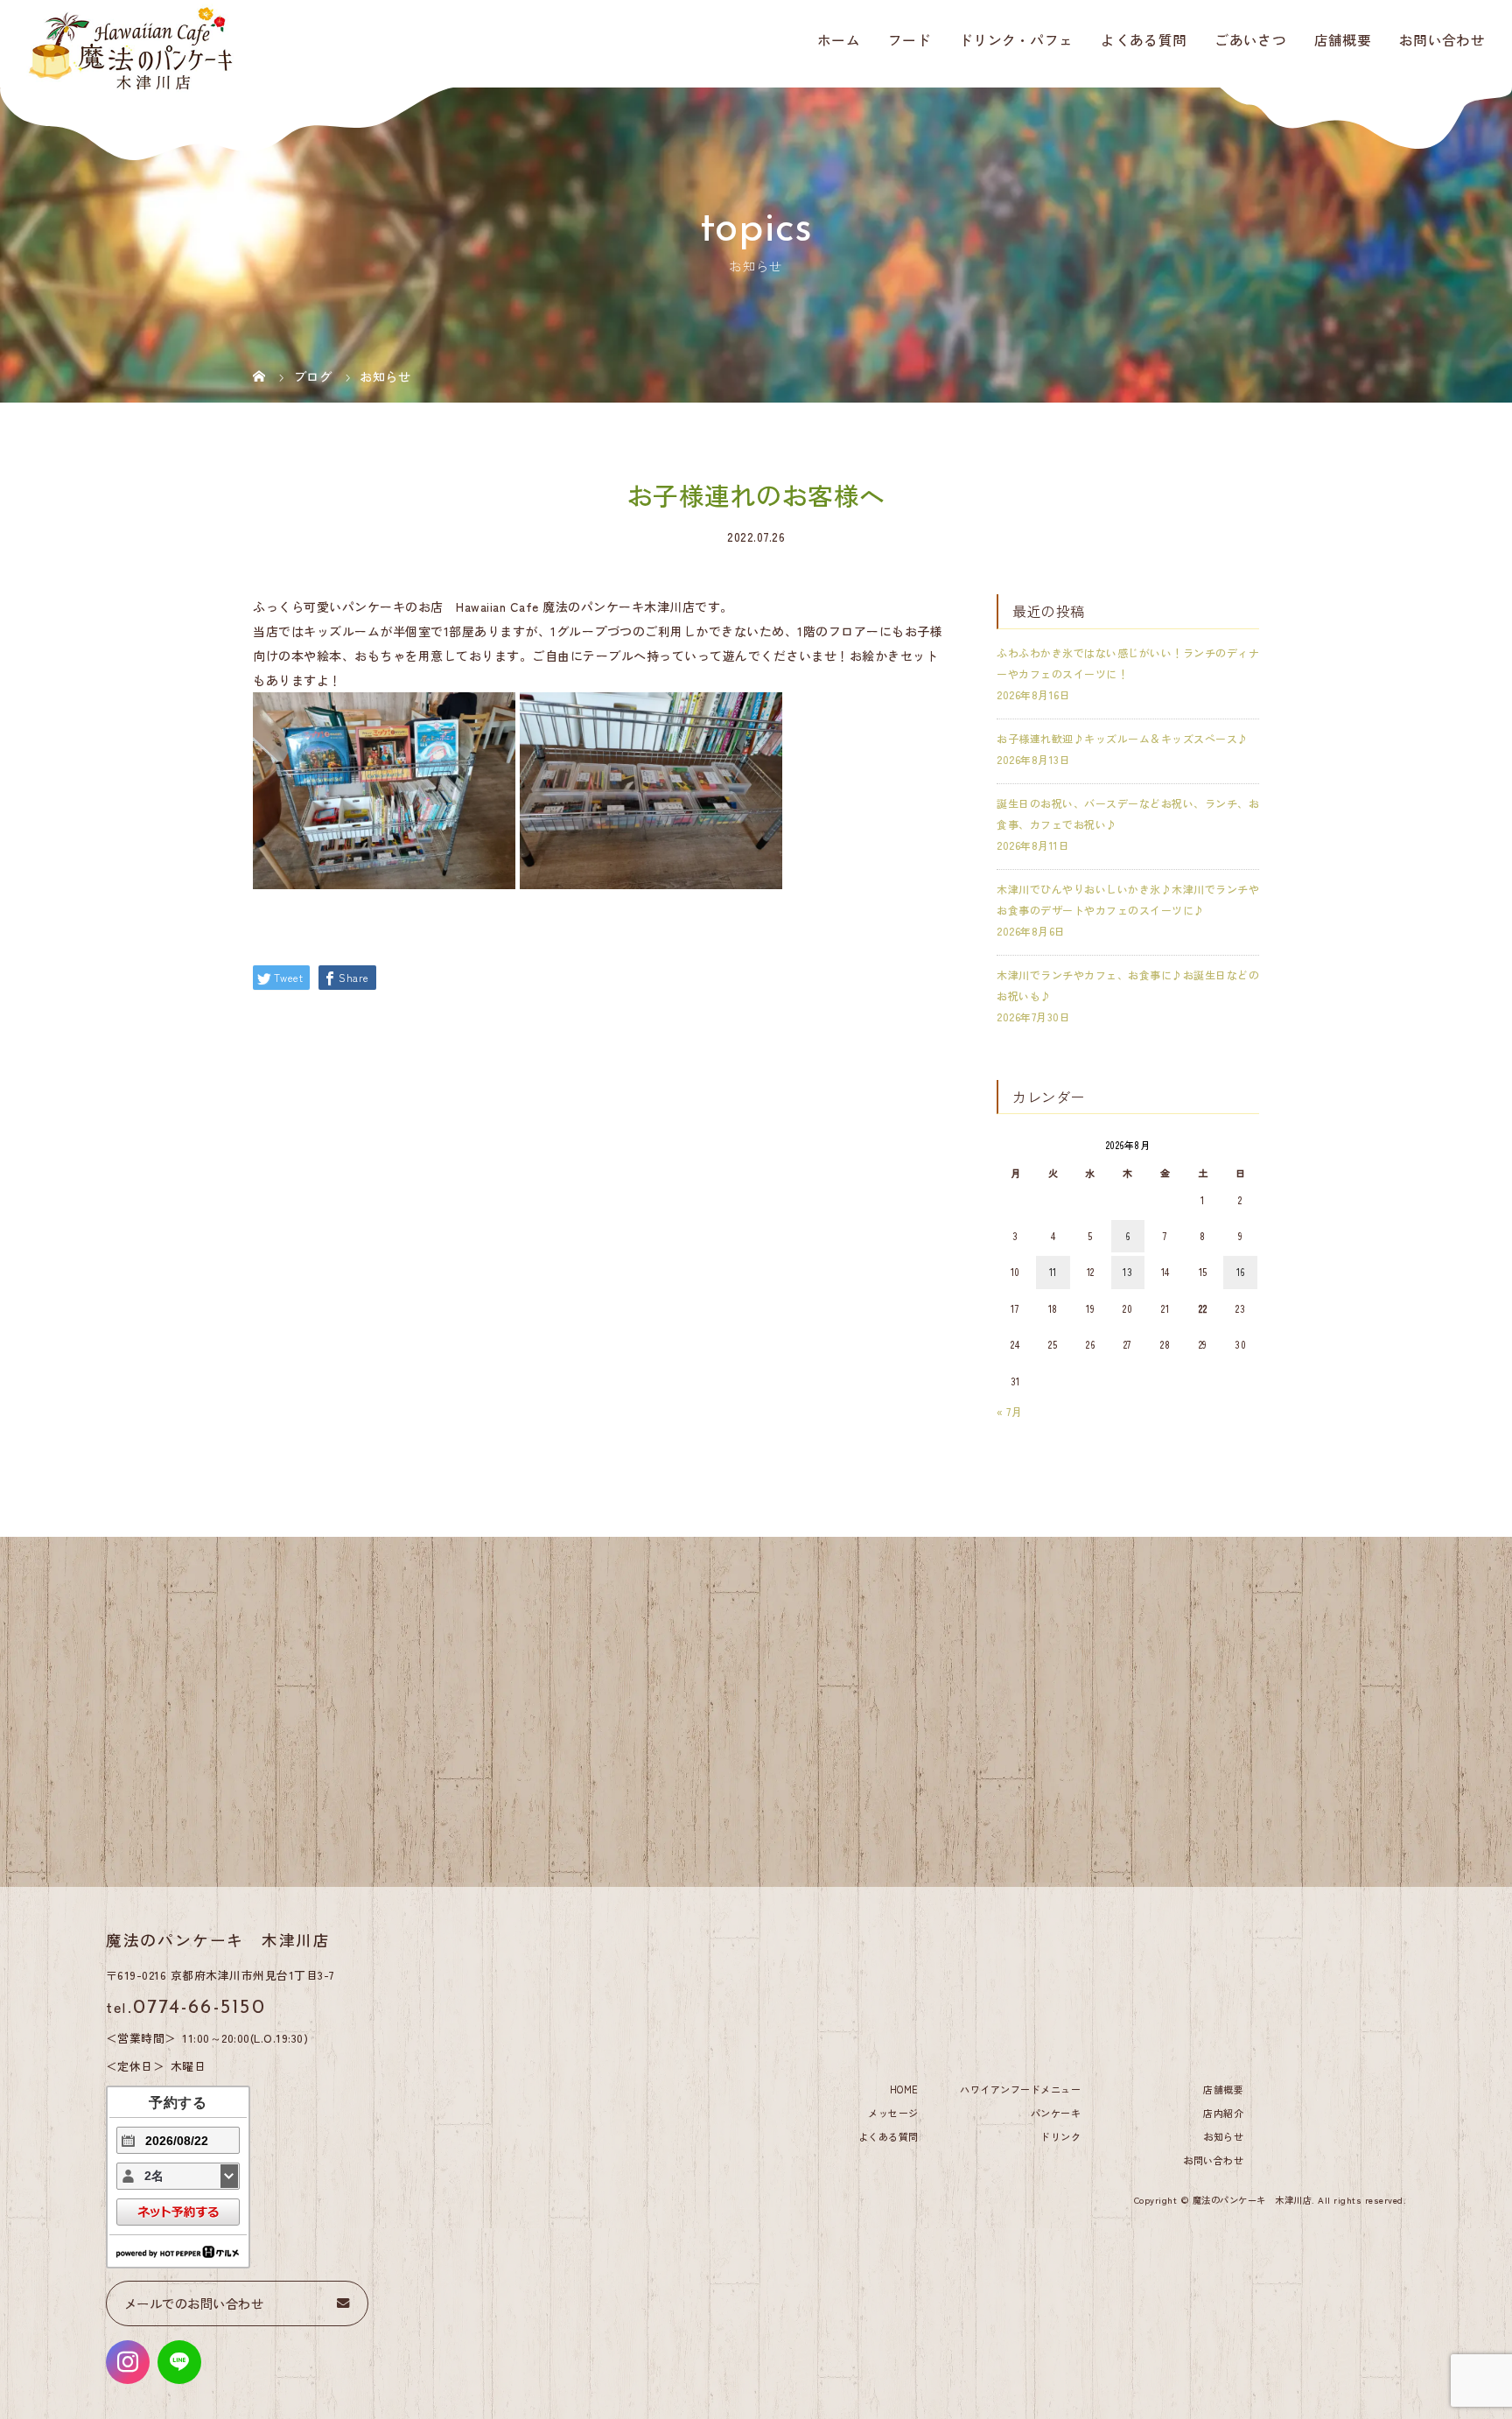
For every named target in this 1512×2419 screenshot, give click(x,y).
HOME (904, 2089)
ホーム (839, 39)
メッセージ (893, 2113)
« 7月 (1009, 1411)
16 (1241, 1272)
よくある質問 (1144, 39)
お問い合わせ (1442, 39)
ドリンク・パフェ (1016, 39)
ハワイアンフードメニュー (1020, 2089)
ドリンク (1060, 2136)
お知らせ (1223, 2136)
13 (1127, 1272)
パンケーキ (1056, 2113)
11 (1053, 1272)
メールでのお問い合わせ (194, 2303)
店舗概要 (1343, 39)
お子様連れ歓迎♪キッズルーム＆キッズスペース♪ (1123, 738)
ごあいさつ (1250, 39)
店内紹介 (1223, 2113)
